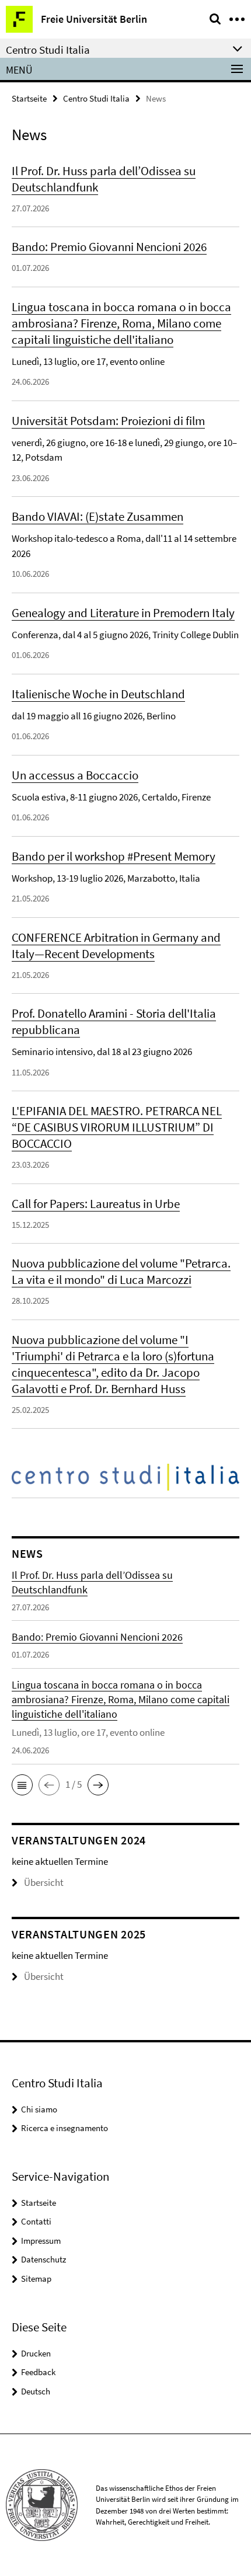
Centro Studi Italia (96, 98)
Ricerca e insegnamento (65, 2128)
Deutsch (36, 2391)
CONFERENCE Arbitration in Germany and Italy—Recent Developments (116, 946)
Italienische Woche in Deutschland (98, 694)
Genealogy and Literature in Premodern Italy (123, 613)
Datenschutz (43, 2259)
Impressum (41, 2241)
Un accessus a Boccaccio (75, 775)
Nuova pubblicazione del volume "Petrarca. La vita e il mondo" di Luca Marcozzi (121, 1271)
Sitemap (36, 2279)
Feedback (38, 2372)
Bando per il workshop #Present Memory (114, 856)
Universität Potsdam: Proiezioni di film (108, 421)
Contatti (36, 2221)
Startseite (29, 98)
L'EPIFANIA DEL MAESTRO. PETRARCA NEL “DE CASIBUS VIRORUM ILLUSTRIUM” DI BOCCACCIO (117, 1127)
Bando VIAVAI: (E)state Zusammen (97, 516)
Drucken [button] (36, 2353)
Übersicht (44, 1882)
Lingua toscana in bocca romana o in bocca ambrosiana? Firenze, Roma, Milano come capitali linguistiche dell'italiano (121, 323)
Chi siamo (39, 2109)
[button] (22, 1785)
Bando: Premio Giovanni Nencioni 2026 (109, 247)
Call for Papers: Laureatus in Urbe (96, 1204)
